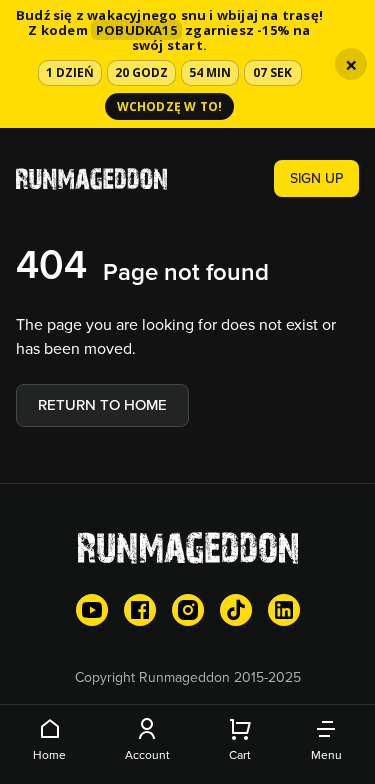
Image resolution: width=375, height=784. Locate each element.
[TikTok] (236, 610)
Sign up (316, 178)
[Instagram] (188, 610)
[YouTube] (92, 610)
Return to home (102, 404)
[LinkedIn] (284, 610)
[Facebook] (140, 610)
